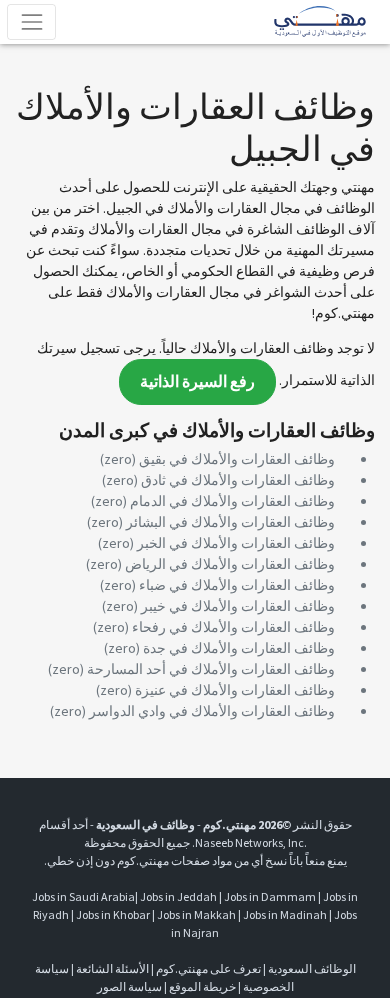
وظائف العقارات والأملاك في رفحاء (233, 627)
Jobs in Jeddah (178, 896)
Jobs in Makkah (196, 914)
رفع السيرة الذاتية (197, 381)
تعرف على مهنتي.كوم (207, 968)
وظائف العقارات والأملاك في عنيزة (235, 690)
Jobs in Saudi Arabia (83, 896)
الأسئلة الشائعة (112, 968)
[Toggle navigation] (31, 21)
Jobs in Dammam (270, 896)
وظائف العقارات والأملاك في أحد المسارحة (211, 669)
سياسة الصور (129, 986)
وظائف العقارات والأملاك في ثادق (238, 480)
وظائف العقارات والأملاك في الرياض (230, 564)
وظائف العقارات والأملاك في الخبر (236, 543)
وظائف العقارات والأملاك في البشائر (230, 522)
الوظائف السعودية (312, 968)
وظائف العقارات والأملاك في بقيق (237, 459)
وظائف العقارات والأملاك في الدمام (232, 501)
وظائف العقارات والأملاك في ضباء (237, 585)
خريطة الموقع (202, 986)
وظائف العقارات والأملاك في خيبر (238, 606)
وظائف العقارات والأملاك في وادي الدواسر (212, 711)
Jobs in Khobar (113, 914)
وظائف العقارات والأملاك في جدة (239, 648)
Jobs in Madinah (285, 914)
